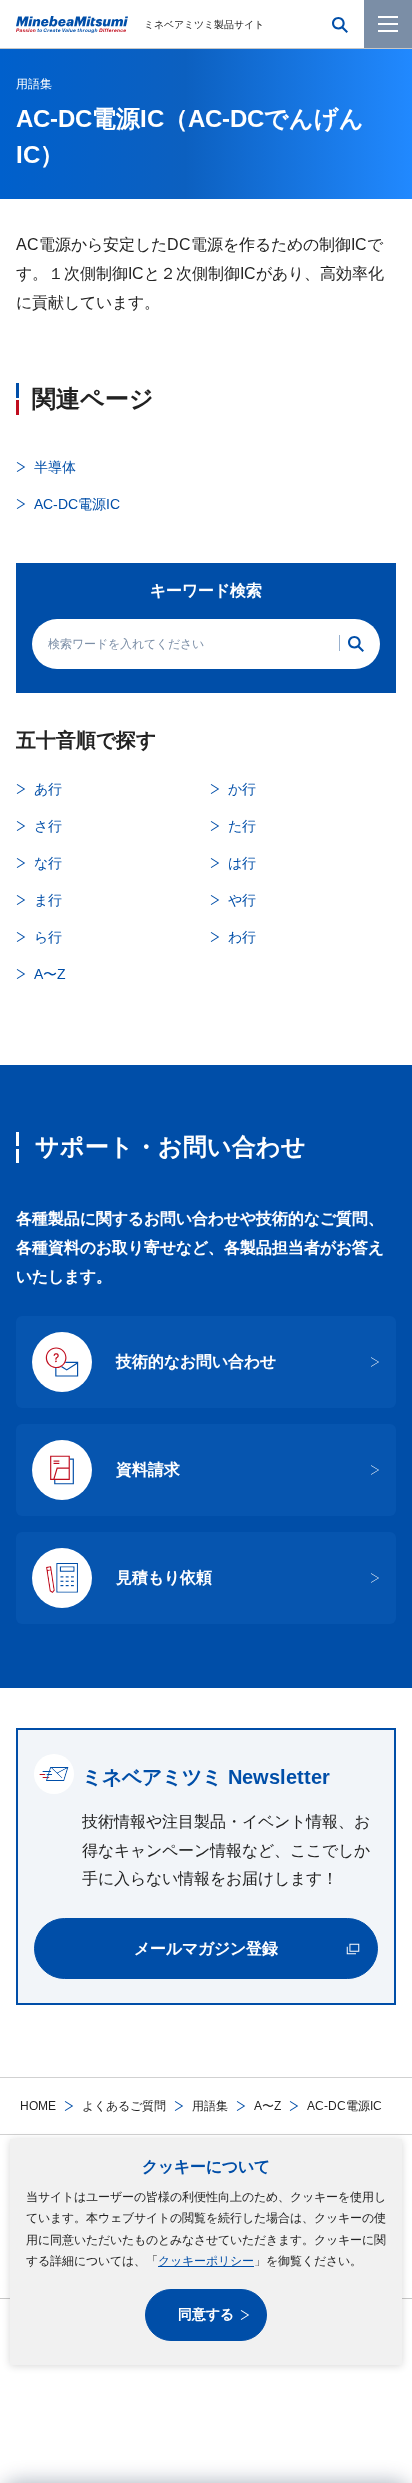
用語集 (210, 2106)
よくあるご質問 (124, 2106)
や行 (242, 900)
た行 (242, 826)
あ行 (48, 789)
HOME (38, 2106)
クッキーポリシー (206, 2261)
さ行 (48, 826)
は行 (242, 863)
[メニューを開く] (388, 24)
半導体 (55, 467)
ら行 (48, 937)
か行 (242, 789)
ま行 (48, 900)
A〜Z (267, 2106)
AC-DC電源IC (77, 504)
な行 (48, 863)
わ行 (242, 937)
